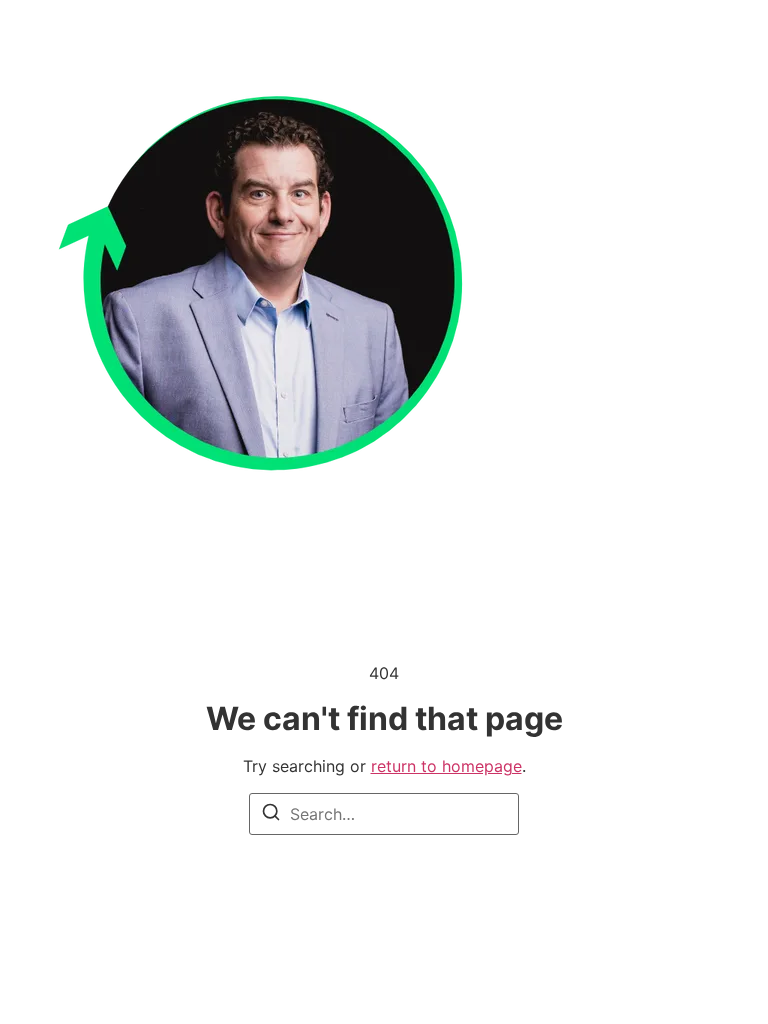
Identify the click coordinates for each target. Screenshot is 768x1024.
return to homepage (446, 766)
